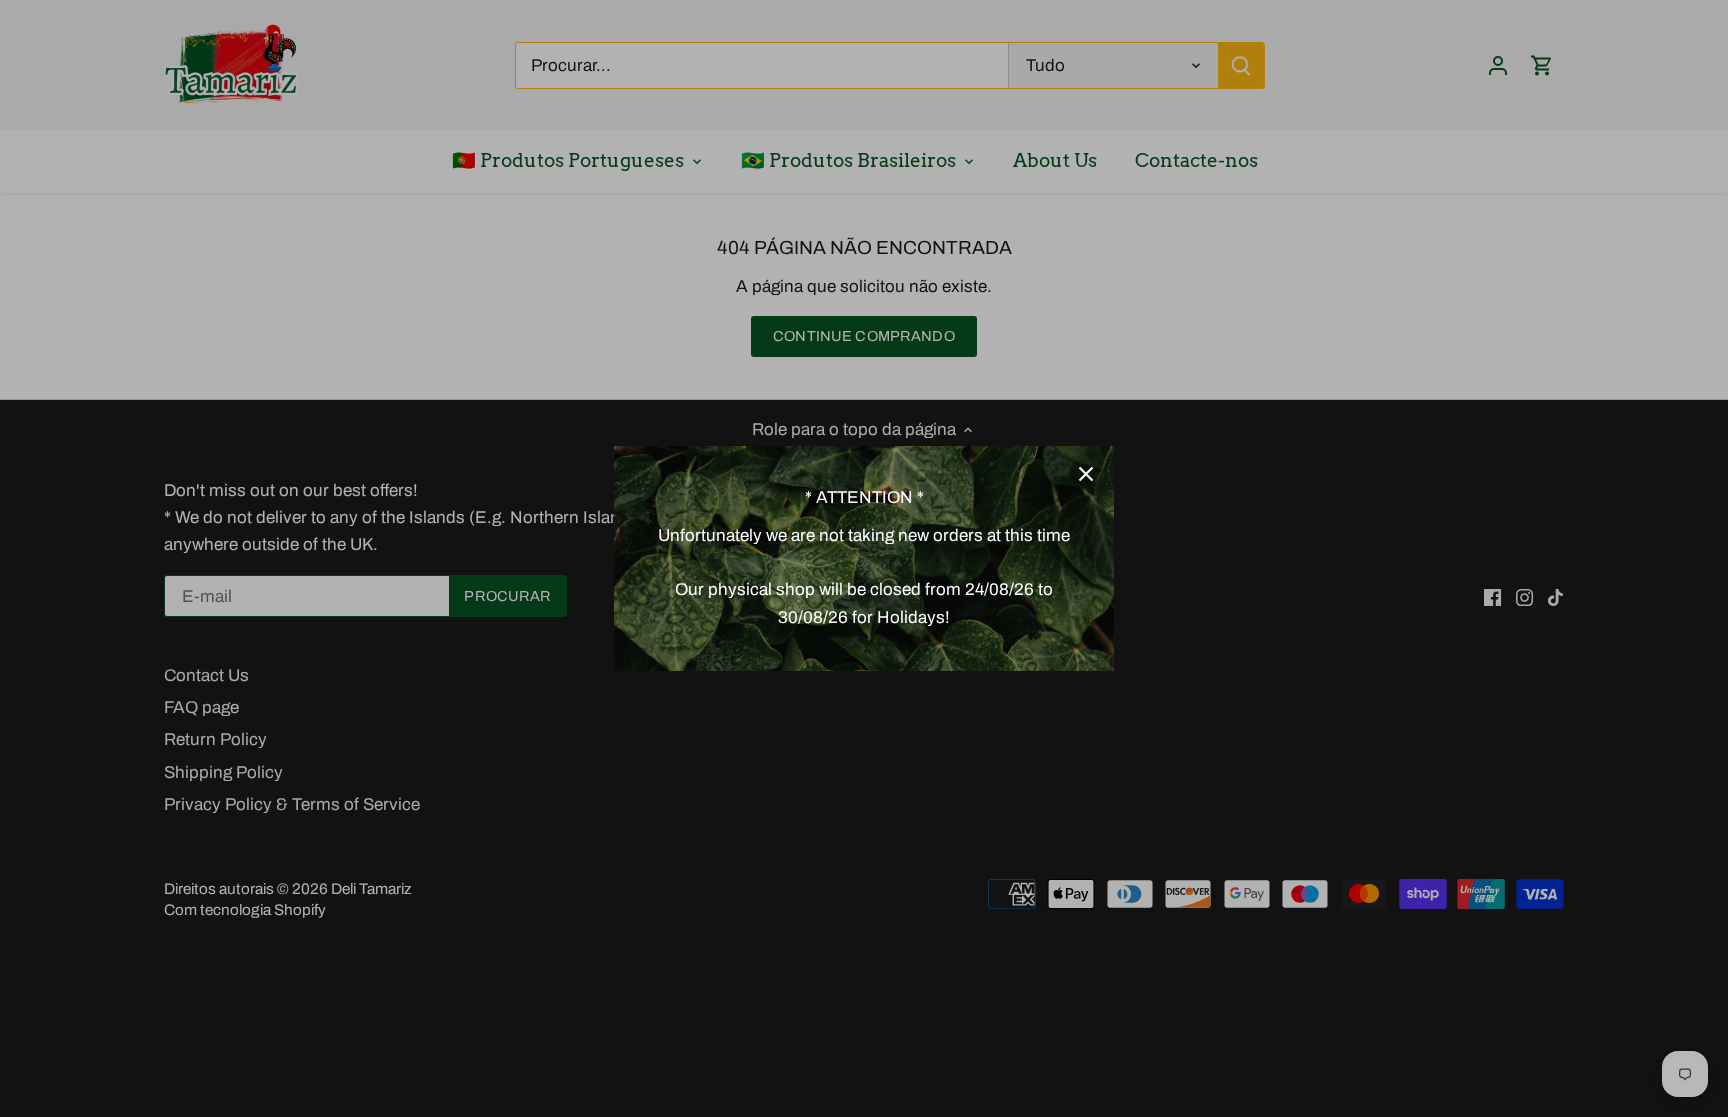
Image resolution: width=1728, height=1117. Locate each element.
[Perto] (1086, 474)
